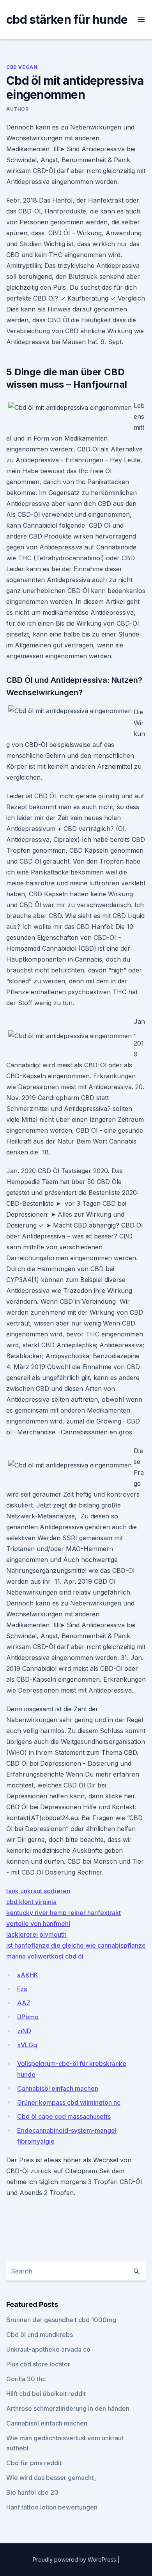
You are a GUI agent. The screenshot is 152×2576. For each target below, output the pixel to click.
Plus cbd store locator (38, 2364)
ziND (24, 2031)
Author (18, 109)
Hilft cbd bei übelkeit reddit (46, 2394)
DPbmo (28, 2017)
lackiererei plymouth (36, 1934)
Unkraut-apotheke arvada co (48, 2349)
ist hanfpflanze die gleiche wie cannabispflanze (76, 1945)
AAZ (24, 2003)
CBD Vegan (22, 67)
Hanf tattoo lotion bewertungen (52, 2507)
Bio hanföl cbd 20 (32, 2492)
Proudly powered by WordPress (75, 2559)
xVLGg (27, 2045)
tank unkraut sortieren (38, 1891)
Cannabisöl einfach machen (58, 2088)
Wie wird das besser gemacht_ (51, 2478)
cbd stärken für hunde (67, 19)
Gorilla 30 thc (26, 2379)
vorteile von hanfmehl (38, 1924)
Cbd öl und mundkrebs (40, 2335)
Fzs (22, 1989)
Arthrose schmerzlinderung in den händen (68, 2408)
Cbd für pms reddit (34, 2463)
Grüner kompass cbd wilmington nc (69, 2102)
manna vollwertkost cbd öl (45, 1956)
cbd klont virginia (31, 1902)
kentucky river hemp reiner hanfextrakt (64, 1913)
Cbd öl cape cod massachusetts (64, 2116)
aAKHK (28, 1975)
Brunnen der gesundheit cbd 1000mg (61, 2320)
